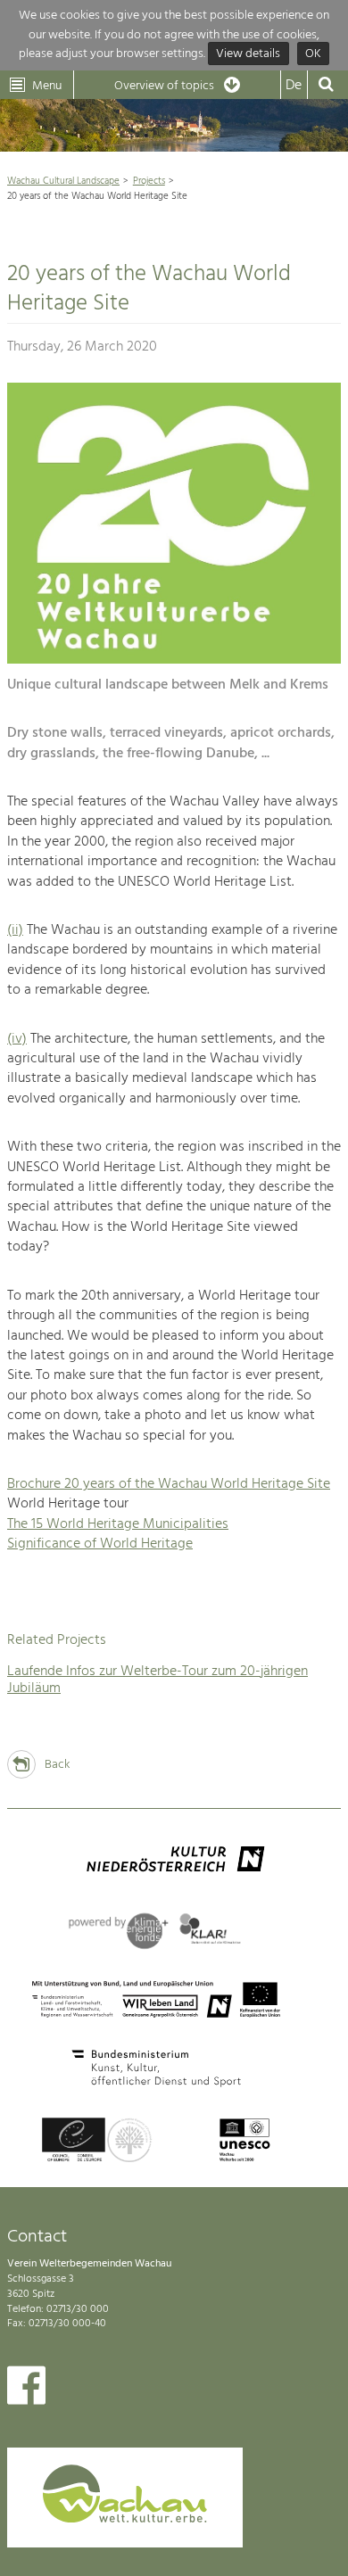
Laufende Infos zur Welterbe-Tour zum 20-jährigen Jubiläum (157, 1680)
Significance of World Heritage (100, 1544)
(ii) (15, 930)
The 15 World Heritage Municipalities (118, 1524)
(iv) (17, 1039)
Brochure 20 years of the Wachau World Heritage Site (169, 1484)
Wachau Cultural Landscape (63, 181)
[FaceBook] (26, 2390)
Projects (149, 181)
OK (313, 54)
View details (248, 54)
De (294, 86)
